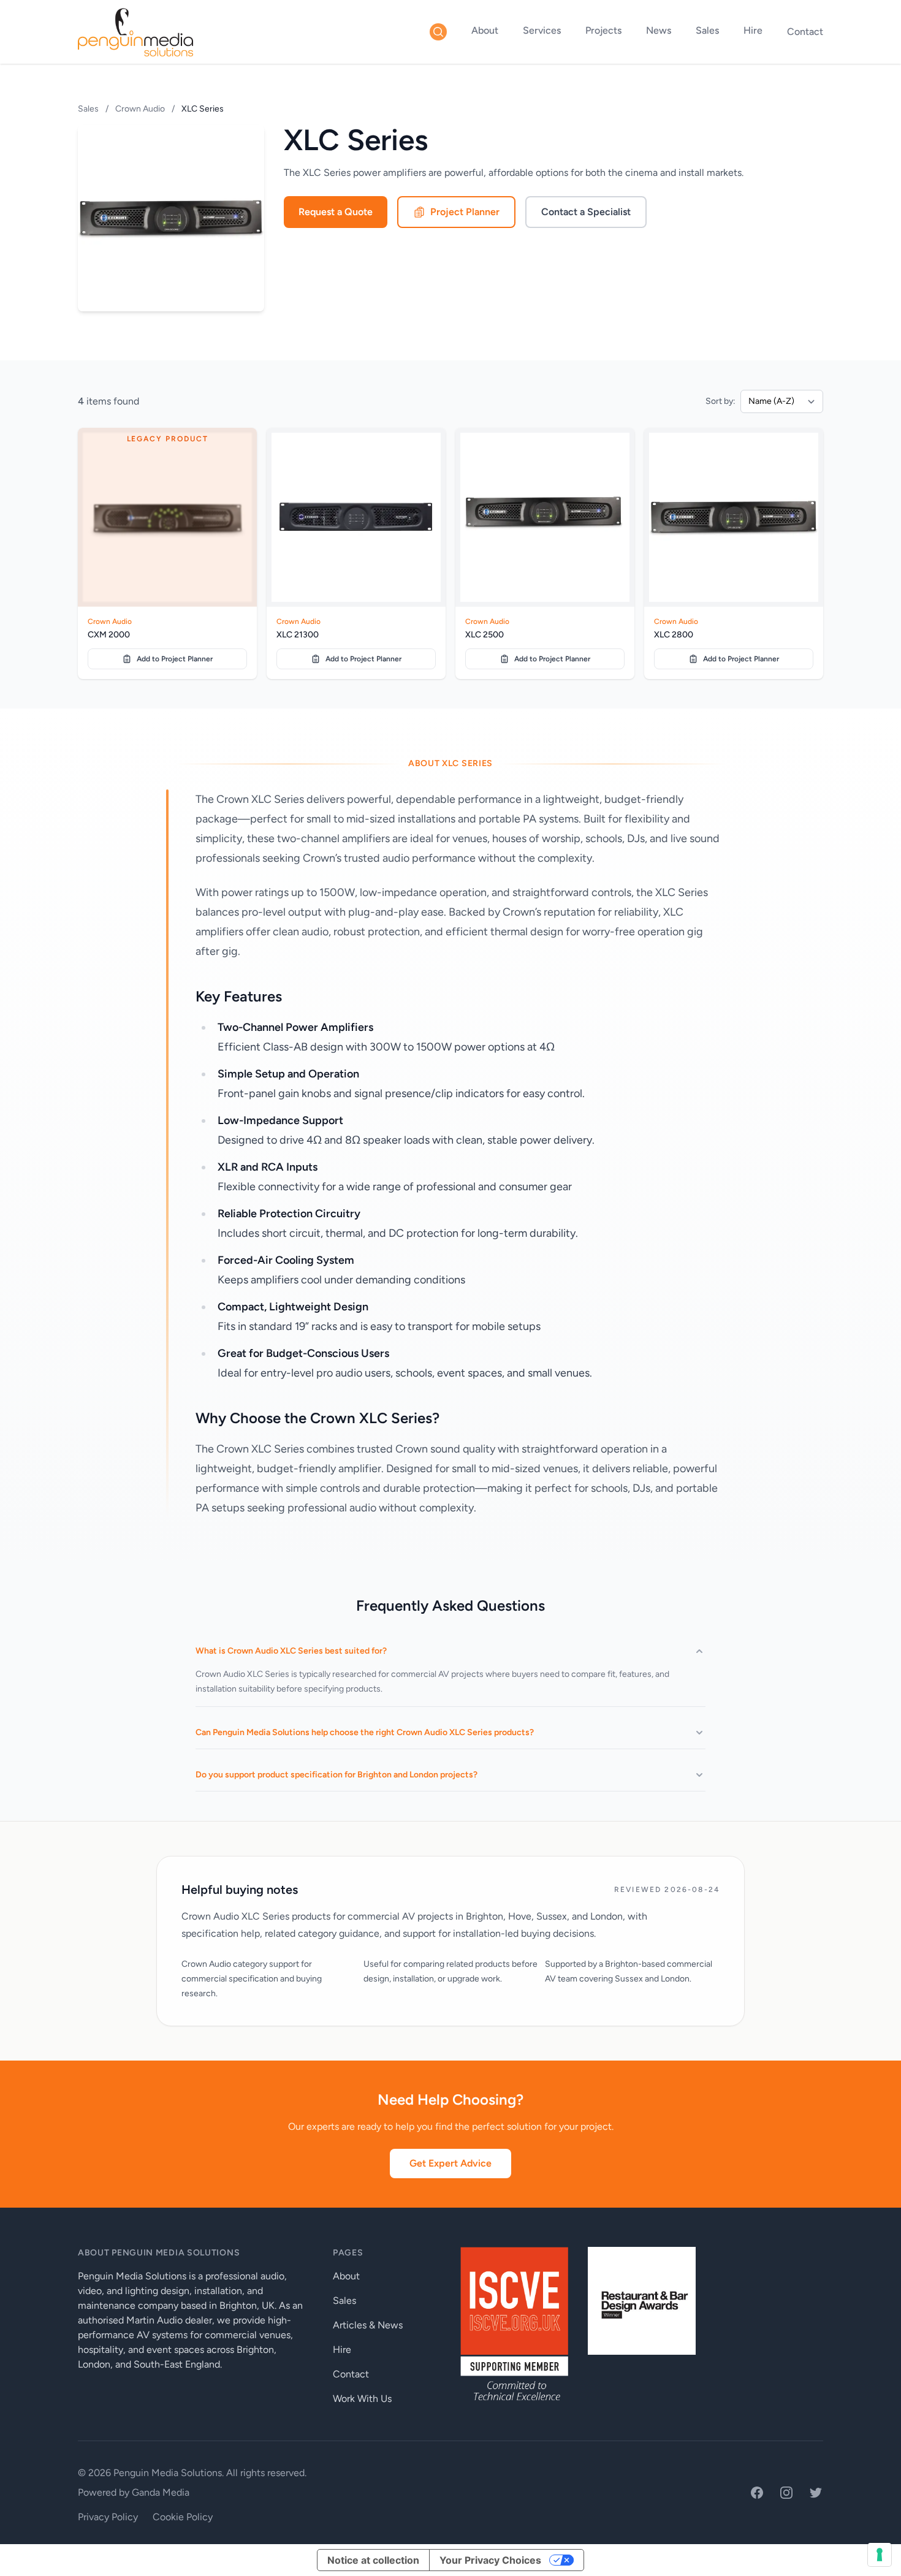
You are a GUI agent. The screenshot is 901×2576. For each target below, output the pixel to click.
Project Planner (465, 212)
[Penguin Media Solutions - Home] (135, 32)
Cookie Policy (183, 2517)
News (659, 30)
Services (542, 30)
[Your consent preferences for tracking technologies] (880, 2555)
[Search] (438, 32)
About (485, 30)
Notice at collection (373, 2560)
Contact (805, 32)
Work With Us (362, 2399)
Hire (753, 30)
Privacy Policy (108, 2517)
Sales (707, 30)
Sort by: (720, 401)
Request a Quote (336, 212)
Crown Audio (140, 109)
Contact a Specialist (586, 212)
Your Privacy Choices (490, 2560)
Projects (603, 30)
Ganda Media (161, 2492)
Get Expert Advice (450, 2163)
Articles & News (368, 2325)
